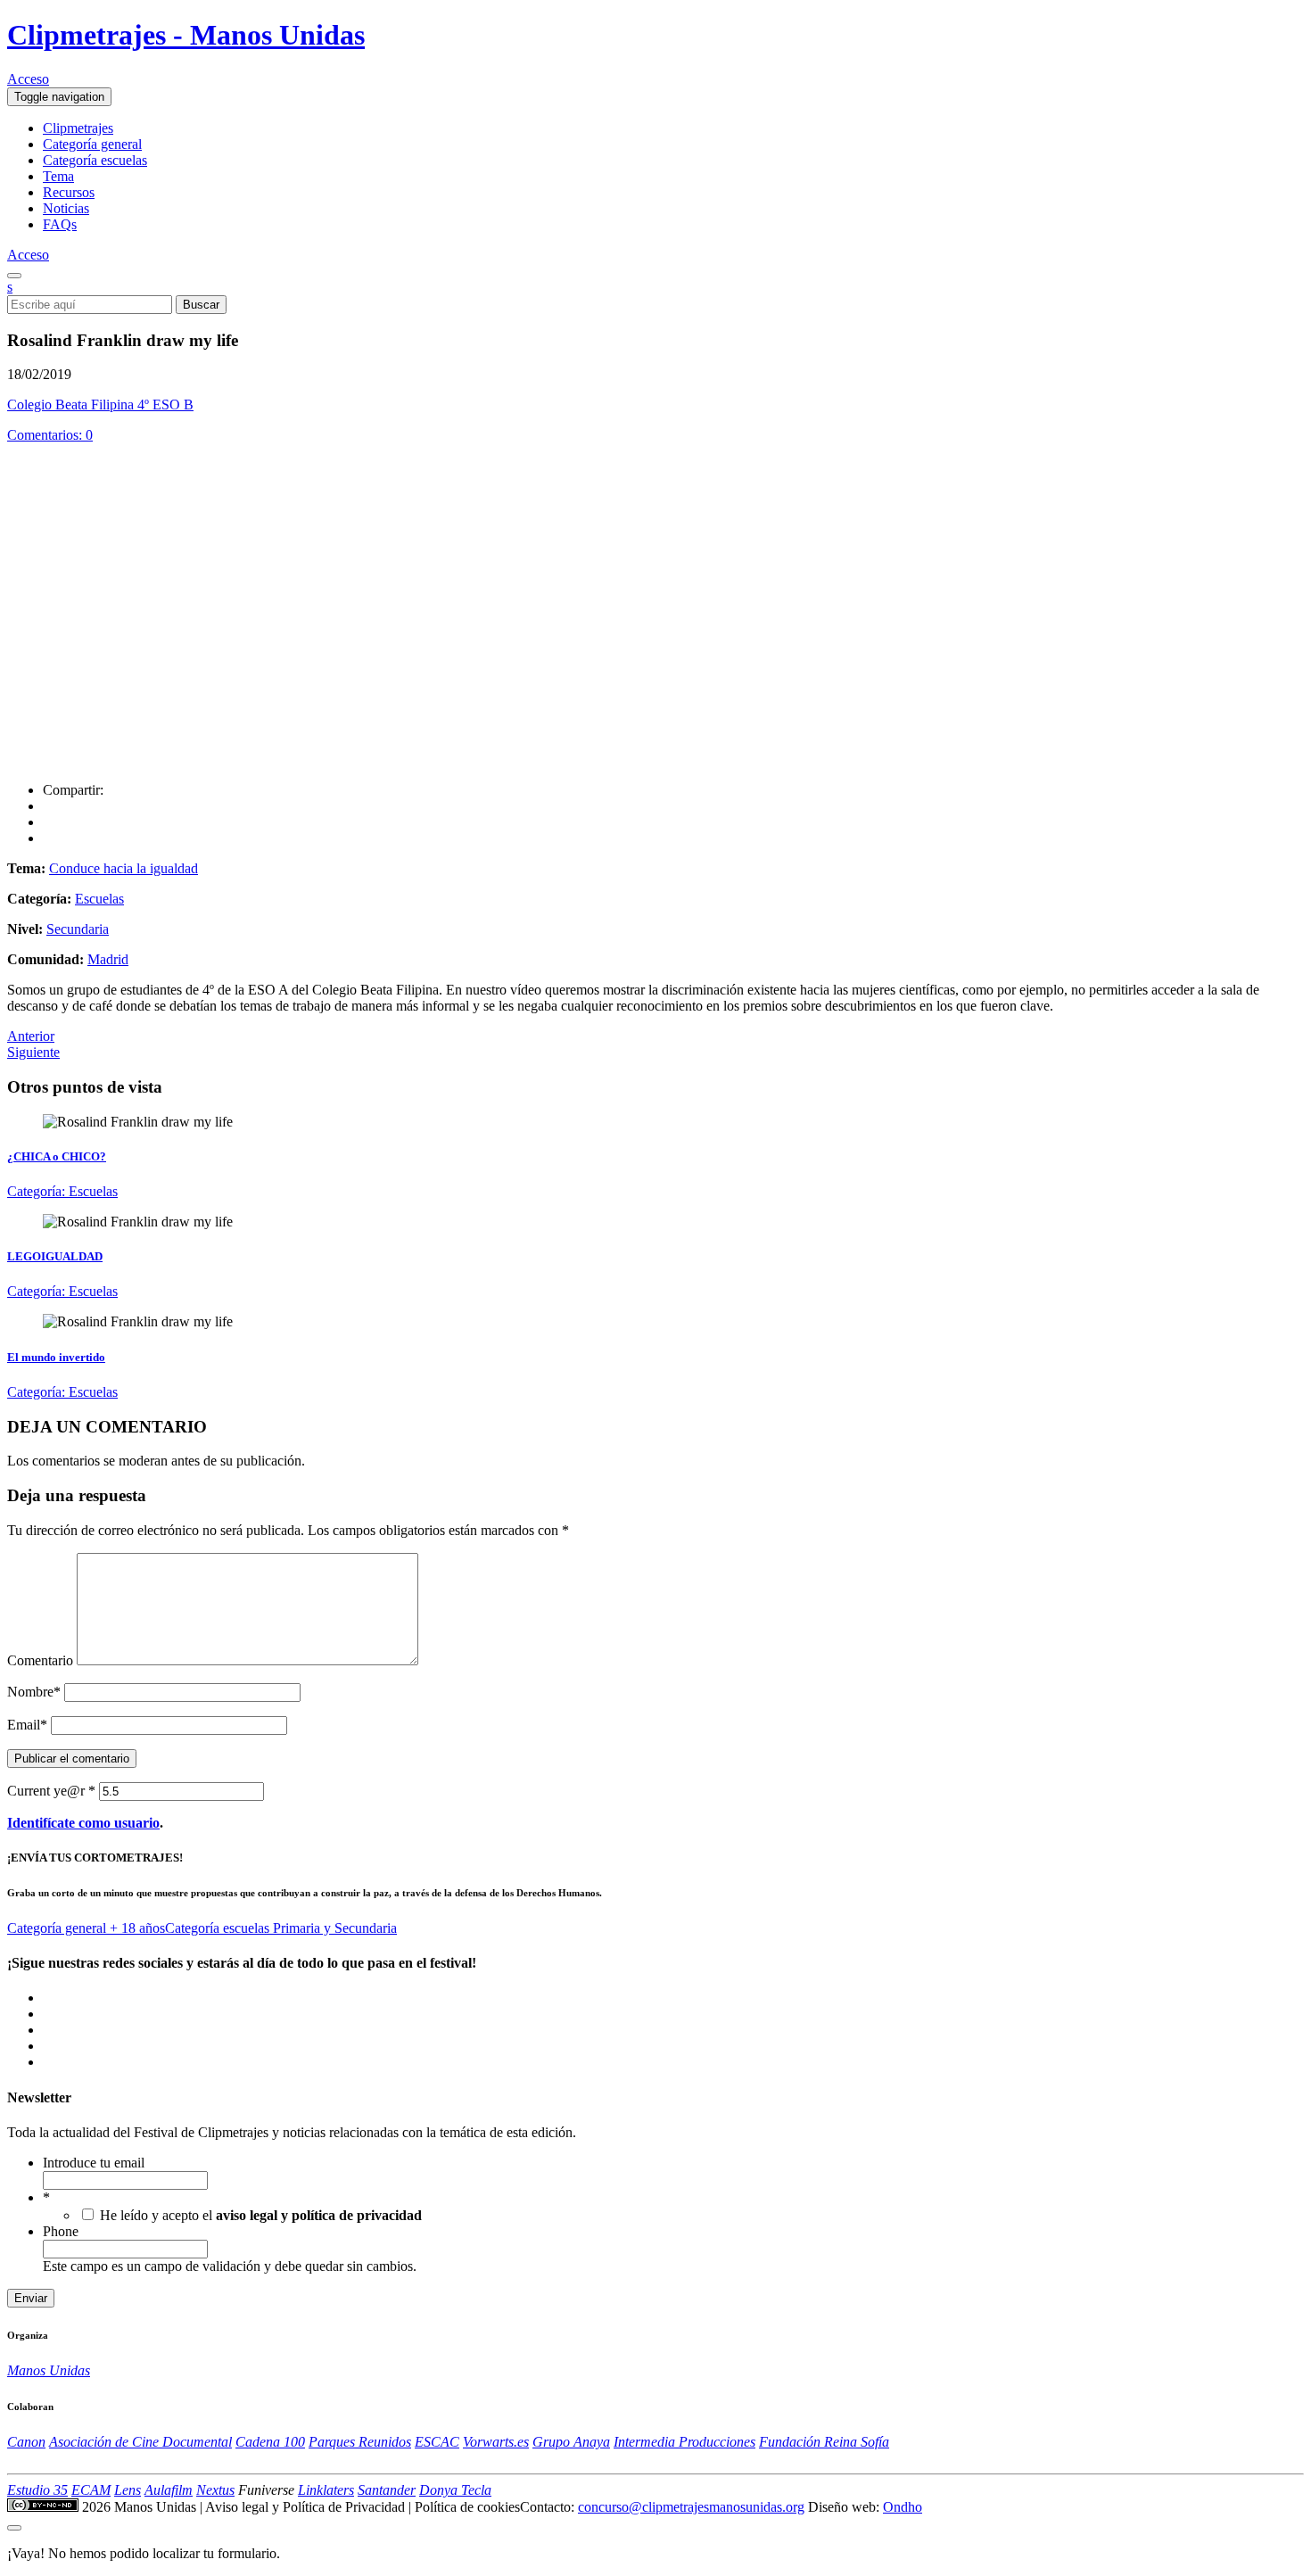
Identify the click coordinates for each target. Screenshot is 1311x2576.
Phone (61, 2231)
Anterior (31, 1036)
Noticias (66, 208)
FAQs (60, 224)
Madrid (108, 959)
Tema (58, 176)
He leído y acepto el (261, 2215)
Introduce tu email (94, 2163)
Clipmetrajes (78, 128)
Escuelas (99, 899)
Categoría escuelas (95, 160)
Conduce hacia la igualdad (124, 868)
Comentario (40, 1660)
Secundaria (78, 929)
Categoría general (92, 144)
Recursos (69, 192)
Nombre (34, 1692)
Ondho (903, 2507)
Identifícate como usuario (83, 1823)
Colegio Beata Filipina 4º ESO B (100, 405)
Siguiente (33, 1052)
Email (27, 1725)
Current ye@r (51, 1791)
